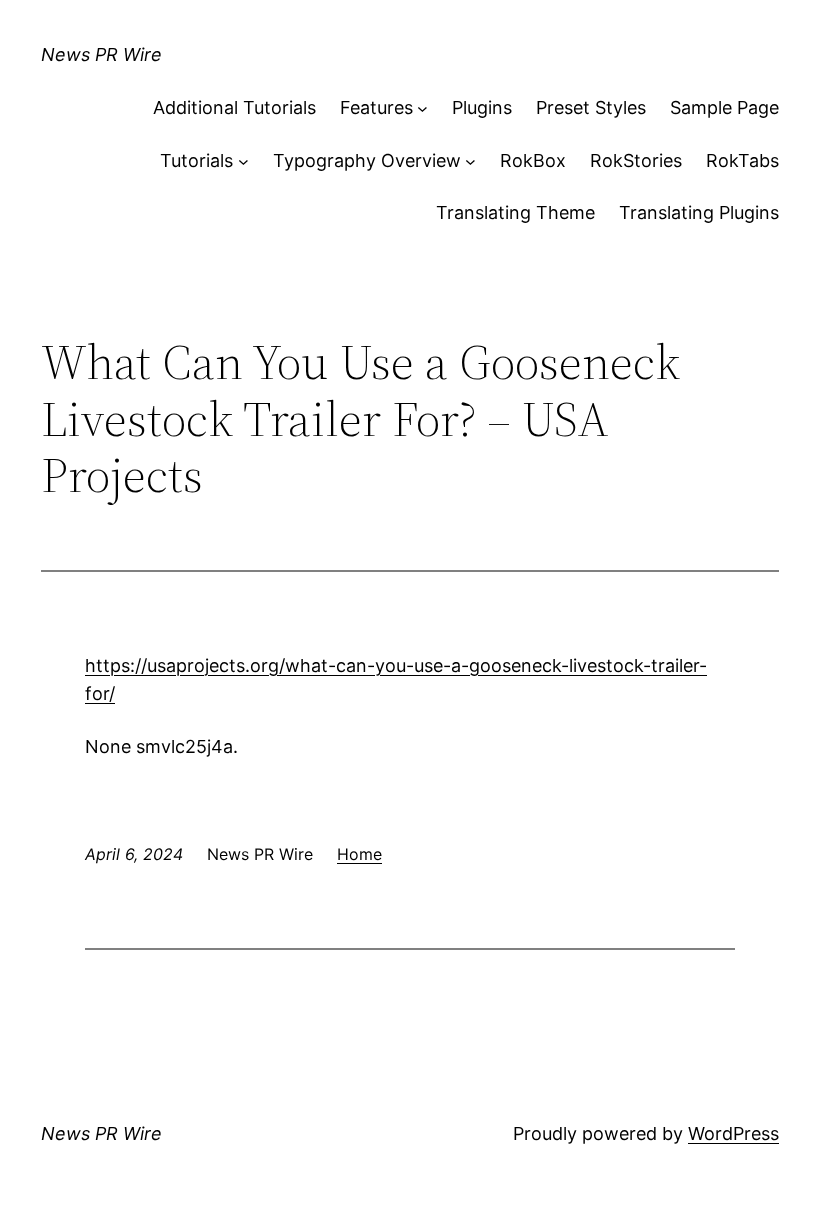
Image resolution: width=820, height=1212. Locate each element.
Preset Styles (591, 107)
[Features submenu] (422, 108)
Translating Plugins (699, 212)
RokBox (533, 160)
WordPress (733, 1133)
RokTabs (742, 160)
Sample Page (724, 107)
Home (359, 854)
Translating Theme (515, 212)
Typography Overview (367, 160)
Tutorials (196, 160)
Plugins (482, 107)
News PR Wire (101, 54)
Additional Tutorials (234, 107)
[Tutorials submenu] (243, 161)
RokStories (636, 160)
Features (376, 107)
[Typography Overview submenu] (470, 161)
